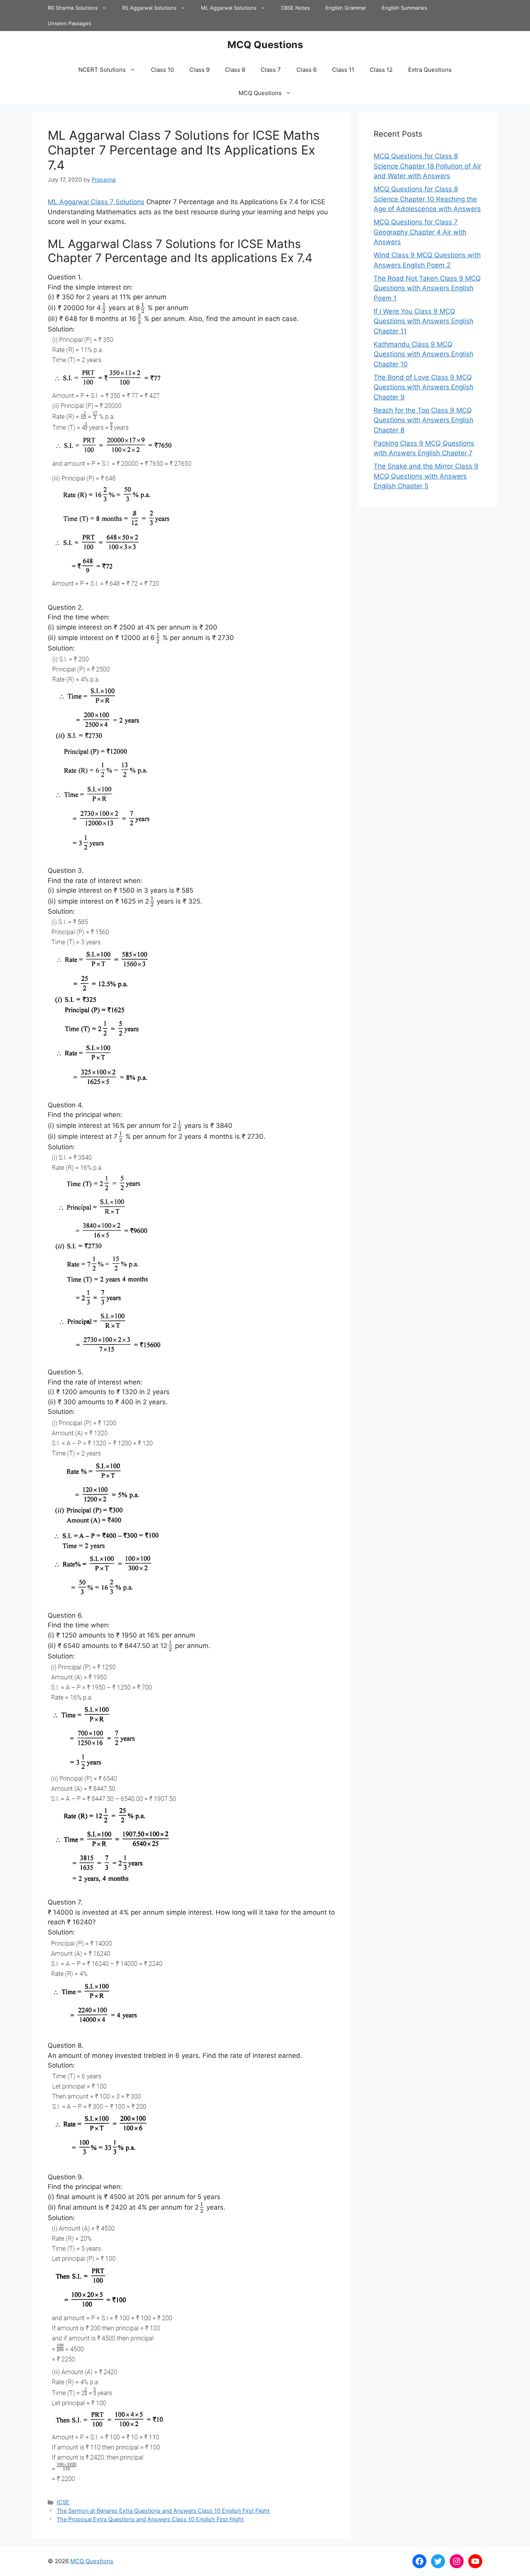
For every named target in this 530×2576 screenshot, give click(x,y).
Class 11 (343, 70)
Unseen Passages (69, 23)
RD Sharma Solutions (73, 8)
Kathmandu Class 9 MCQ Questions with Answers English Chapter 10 (423, 354)
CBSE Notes (295, 8)
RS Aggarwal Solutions (149, 8)
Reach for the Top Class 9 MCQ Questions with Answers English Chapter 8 (423, 420)
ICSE (63, 2502)
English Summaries (404, 8)
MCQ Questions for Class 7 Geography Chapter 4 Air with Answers (420, 232)
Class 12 (381, 70)
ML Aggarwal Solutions (229, 8)
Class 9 (199, 70)
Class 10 (162, 70)
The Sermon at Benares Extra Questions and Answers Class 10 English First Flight (163, 2511)
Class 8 (235, 70)
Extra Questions (430, 70)
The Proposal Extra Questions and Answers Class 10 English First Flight (150, 2519)
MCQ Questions (265, 45)
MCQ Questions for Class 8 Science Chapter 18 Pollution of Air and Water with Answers (427, 166)
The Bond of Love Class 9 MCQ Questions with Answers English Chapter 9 (423, 387)
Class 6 (307, 70)
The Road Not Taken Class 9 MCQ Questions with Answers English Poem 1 (427, 288)
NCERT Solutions (102, 70)
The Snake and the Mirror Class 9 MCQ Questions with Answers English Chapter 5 (426, 476)
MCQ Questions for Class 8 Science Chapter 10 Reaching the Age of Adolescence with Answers (427, 199)
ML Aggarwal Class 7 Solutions (96, 202)
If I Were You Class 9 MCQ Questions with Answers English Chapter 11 (423, 321)
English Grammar (346, 8)
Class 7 (271, 70)
